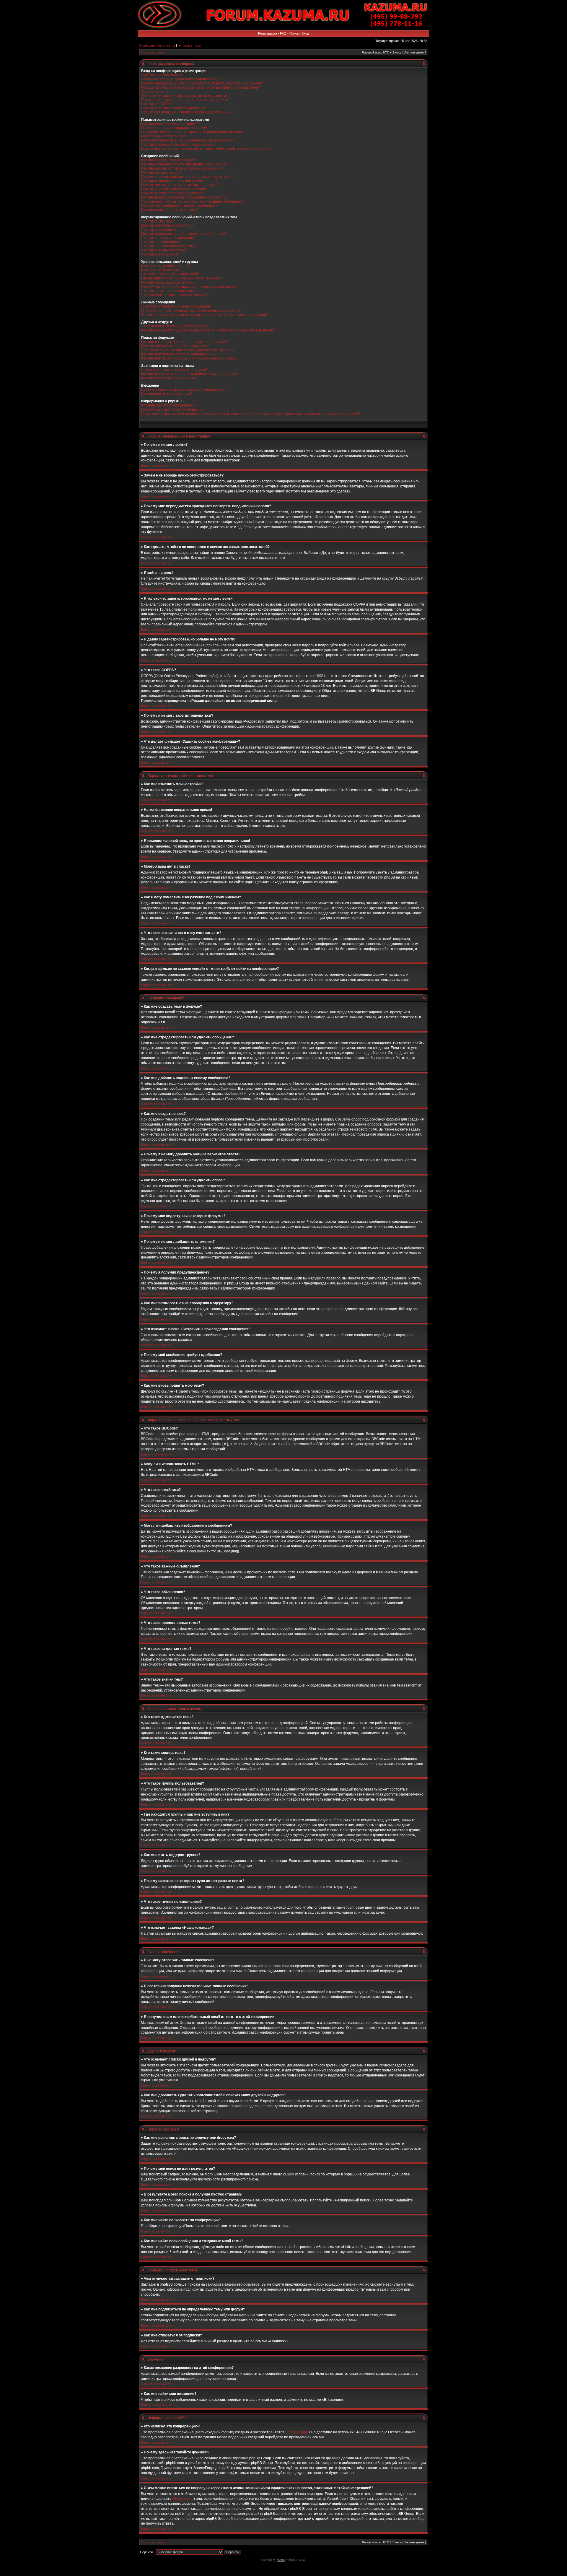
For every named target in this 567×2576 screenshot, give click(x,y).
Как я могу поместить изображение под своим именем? (188, 140)
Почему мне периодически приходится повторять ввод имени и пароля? (202, 83)
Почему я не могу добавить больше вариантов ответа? (187, 177)
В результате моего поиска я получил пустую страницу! (188, 350)
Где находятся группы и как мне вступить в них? (181, 278)
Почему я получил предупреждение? (172, 193)
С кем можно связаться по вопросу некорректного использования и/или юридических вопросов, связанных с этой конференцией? (251, 414)
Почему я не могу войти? (162, 75)
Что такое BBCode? (158, 221)
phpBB (281, 2560)
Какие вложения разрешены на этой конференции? (185, 390)
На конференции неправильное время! (174, 128)
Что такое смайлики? (159, 230)
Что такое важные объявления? (168, 238)
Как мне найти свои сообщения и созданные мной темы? (189, 358)
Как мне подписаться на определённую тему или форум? (189, 374)
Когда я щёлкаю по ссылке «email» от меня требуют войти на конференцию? (206, 149)
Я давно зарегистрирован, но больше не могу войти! (185, 100)
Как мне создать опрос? (161, 173)
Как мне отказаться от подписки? (169, 378)
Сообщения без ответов (157, 45)
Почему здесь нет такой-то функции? (172, 409)
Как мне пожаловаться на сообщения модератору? (184, 197)
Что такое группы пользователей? (170, 274)
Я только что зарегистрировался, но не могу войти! (184, 96)
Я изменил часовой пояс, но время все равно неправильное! (192, 132)
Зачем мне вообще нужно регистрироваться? (179, 79)
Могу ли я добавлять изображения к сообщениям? (184, 234)
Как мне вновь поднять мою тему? (170, 210)
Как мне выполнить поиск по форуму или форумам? (185, 342)
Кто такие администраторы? (165, 266)
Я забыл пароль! (155, 92)
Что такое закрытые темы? (164, 250)
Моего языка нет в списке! (163, 136)
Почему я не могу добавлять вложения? (175, 189)
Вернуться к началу (156, 466)
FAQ (283, 33)
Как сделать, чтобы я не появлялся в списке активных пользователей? (201, 87)
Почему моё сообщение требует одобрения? (179, 206)
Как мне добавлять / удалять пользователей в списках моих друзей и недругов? (208, 330)
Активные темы (189, 45)
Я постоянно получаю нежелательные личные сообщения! (191, 310)
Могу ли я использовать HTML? (167, 225)
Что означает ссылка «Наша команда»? (175, 295)
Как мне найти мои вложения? (167, 394)
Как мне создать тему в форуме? (169, 160)
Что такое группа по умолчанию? (169, 291)
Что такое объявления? (161, 242)
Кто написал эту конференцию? (168, 405)
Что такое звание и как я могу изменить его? (178, 144)
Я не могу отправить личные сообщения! (176, 306)
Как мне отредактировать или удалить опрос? (180, 181)
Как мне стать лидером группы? (168, 282)
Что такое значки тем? (160, 254)
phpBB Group (296, 2432)
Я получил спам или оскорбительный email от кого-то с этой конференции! (204, 315)
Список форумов (153, 52)
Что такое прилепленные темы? (168, 246)
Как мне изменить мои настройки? (170, 124)
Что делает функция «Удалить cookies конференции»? (188, 112)
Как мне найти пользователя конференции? (178, 354)
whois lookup (183, 2499)
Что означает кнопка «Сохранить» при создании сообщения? (193, 201)
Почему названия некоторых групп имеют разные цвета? (189, 287)
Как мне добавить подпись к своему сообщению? (182, 168)
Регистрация (268, 33)
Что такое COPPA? (157, 104)
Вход (305, 33)
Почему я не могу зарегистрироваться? (174, 108)
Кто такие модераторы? (161, 270)
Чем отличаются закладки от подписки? (175, 370)
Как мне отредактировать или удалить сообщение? (184, 164)
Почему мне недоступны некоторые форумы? (180, 185)
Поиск (294, 33)
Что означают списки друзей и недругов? (176, 326)
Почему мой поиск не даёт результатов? (175, 346)
